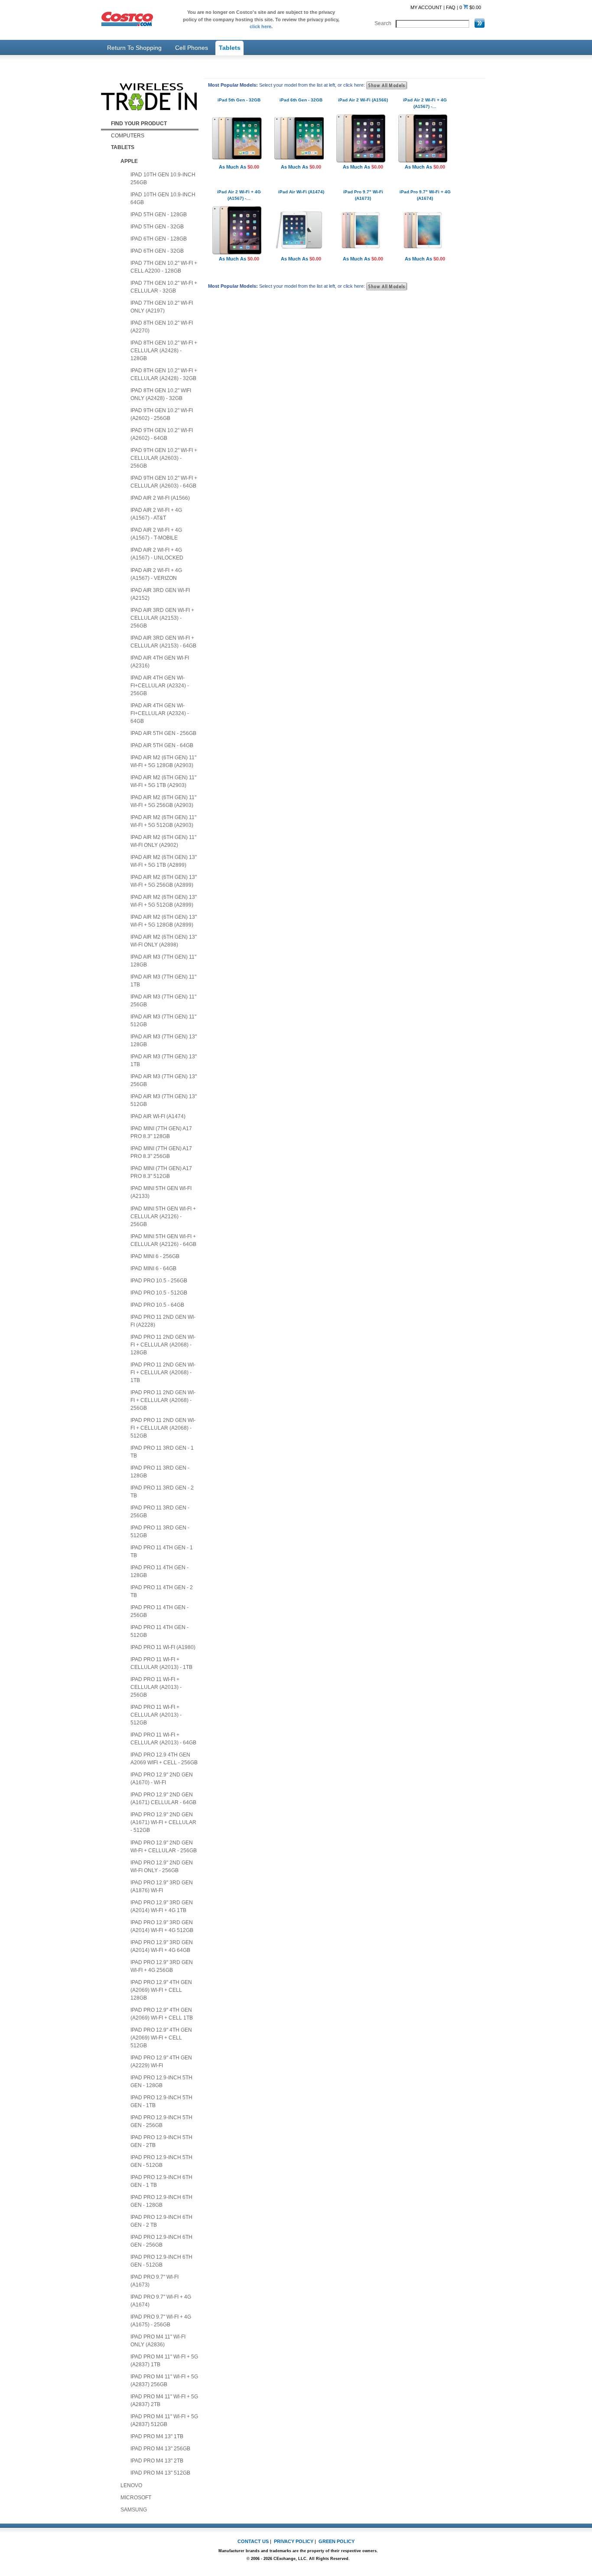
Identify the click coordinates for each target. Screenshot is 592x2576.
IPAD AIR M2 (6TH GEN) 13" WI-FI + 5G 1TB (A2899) (164, 861)
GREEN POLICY (337, 2541)
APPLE (129, 161)
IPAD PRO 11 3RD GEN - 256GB (160, 1512)
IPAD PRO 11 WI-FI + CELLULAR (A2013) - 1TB (161, 1663)
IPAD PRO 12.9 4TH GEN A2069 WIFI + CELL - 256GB (164, 1759)
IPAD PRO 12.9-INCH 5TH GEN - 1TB (161, 2101)
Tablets (230, 48)
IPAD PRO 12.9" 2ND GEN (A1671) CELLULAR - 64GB (163, 1799)
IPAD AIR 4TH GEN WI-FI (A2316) (160, 662)
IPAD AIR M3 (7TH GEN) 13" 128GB (164, 1041)
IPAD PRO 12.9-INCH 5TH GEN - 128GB (161, 2082)
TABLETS (123, 147)
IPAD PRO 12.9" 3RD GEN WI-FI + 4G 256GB (162, 1966)
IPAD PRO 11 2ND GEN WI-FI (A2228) (163, 1321)
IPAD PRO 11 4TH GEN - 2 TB (162, 1591)
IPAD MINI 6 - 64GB (153, 1268)
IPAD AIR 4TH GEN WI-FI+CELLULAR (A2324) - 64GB (160, 713)
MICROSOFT (136, 2498)
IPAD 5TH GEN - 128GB (159, 215)
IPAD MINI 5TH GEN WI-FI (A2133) (161, 1192)
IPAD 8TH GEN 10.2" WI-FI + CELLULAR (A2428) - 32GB (164, 374)
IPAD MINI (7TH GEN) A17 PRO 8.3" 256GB (161, 1152)
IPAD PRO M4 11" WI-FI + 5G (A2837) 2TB (164, 2400)
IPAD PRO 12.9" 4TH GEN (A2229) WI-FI (161, 2062)
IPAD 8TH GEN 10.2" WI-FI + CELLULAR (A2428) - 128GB (164, 351)
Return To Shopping (134, 48)
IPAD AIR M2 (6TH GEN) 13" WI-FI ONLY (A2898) (164, 941)
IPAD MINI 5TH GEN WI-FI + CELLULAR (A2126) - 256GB (163, 1216)
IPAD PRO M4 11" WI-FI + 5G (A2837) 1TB (164, 2361)
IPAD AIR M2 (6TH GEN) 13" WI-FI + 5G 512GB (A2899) (164, 901)
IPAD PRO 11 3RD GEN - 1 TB (162, 1452)
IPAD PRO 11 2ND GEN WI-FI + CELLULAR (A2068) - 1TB (163, 1373)
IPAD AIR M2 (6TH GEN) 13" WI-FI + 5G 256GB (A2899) (164, 881)
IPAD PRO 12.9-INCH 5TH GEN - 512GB (161, 2161)
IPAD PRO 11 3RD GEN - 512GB (160, 1532)
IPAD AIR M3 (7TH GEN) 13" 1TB (164, 1060)
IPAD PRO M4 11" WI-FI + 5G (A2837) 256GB (164, 2381)
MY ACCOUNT (426, 7)
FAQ (451, 7)
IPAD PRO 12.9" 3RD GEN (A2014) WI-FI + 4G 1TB (162, 1906)
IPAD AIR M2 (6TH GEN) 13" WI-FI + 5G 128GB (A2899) (164, 921)
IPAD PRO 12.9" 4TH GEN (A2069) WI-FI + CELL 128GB (161, 1990)
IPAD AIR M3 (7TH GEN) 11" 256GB (163, 1001)
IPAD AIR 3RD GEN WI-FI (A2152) (160, 594)
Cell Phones (192, 48)
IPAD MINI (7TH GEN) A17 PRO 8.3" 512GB (161, 1172)
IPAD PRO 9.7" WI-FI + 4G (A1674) (161, 2301)
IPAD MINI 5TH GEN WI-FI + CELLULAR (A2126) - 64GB (163, 1240)
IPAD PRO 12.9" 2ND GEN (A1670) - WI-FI (162, 1779)
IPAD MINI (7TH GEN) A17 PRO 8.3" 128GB (161, 1132)
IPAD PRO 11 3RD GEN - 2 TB (162, 1492)
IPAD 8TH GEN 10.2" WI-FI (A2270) (162, 327)
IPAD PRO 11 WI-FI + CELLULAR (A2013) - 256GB (156, 1687)
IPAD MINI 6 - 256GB (155, 1256)
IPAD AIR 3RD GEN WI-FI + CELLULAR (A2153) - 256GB (162, 618)
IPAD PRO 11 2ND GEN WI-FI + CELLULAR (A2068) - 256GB (163, 1400)
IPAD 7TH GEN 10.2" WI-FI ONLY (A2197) (162, 307)
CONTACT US (253, 2541)
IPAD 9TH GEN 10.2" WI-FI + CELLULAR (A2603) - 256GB (164, 458)
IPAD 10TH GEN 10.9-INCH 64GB (163, 198)
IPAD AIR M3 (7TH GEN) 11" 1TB (163, 981)
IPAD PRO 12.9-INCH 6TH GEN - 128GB (161, 2201)
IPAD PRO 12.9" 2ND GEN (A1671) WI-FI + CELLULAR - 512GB (163, 1822)
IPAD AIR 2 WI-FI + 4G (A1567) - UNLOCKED (157, 554)
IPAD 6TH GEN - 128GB (159, 239)
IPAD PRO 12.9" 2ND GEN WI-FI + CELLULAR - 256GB (164, 1847)
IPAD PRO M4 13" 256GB (160, 2449)
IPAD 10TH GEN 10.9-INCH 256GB (163, 179)
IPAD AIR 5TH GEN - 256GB (163, 733)
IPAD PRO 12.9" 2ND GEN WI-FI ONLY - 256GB (162, 1867)
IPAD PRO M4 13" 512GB (160, 2473)
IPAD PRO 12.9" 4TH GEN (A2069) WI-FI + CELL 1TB (162, 2014)
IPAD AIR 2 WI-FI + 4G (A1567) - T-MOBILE (156, 534)
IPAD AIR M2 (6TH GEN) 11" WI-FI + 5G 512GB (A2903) (163, 821)
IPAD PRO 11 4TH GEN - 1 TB (162, 1551)
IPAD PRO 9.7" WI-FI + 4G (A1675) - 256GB (161, 2321)
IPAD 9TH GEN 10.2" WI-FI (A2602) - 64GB (162, 434)
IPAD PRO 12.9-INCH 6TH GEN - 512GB (161, 2261)
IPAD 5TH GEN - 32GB (157, 227)
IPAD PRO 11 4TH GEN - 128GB (159, 1571)
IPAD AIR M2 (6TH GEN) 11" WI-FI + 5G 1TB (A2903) (163, 781)
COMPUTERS (128, 136)
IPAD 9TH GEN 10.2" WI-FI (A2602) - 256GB (162, 414)
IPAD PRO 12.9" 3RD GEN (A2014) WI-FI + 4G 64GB (162, 1946)
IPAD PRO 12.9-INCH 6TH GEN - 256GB (161, 2241)
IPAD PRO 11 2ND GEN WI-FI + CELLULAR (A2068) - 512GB (163, 1428)
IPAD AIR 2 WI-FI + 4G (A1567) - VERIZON (156, 574)
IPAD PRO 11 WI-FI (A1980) (163, 1647)
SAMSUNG (134, 2510)
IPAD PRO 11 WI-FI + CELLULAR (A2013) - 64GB (163, 1739)
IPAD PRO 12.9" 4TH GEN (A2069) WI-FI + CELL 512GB (161, 2038)
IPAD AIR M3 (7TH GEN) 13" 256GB (164, 1080)
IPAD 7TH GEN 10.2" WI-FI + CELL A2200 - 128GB (164, 267)
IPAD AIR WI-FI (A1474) (158, 1116)
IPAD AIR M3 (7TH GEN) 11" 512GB (163, 1021)
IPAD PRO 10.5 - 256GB (159, 1281)
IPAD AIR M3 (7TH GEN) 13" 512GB (164, 1100)
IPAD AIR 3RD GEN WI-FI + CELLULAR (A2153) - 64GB (163, 642)
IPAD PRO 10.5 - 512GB (159, 1293)
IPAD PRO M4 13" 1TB (157, 2436)
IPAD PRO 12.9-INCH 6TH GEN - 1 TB (161, 2181)
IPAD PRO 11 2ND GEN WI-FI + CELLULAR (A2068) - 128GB (163, 1345)
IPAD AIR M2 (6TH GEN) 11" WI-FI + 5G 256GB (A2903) (163, 801)
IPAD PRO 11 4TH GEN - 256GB (159, 1611)
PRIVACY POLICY (294, 2541)
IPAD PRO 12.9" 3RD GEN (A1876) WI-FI (162, 1886)
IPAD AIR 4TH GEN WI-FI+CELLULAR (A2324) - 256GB (160, 686)
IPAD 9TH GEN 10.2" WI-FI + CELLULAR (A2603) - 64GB (164, 482)
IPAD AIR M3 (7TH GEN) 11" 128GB (163, 961)
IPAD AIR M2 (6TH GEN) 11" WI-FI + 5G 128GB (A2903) (163, 761)
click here (260, 26)
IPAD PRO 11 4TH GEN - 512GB (159, 1631)
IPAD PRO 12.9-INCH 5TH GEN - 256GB (161, 2121)
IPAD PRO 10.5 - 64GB (157, 1305)
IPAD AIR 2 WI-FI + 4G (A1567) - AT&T (156, 514)
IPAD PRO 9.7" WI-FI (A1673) (155, 2281)
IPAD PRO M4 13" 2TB (157, 2461)
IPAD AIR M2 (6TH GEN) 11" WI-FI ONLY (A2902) (163, 841)
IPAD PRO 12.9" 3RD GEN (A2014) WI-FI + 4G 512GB (162, 1926)
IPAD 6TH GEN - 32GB (157, 251)
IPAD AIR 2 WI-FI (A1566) (160, 498)
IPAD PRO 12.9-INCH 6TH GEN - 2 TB (161, 2221)
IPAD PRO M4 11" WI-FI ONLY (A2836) (158, 2341)
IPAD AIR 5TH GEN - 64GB (162, 745)
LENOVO (131, 2485)
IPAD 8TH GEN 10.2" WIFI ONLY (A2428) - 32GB (161, 394)
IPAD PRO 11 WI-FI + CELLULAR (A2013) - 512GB (156, 1715)
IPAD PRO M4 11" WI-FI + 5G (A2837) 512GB (164, 2420)
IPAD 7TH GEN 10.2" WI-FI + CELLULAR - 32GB (164, 287)
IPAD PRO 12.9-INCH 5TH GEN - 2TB (161, 2141)
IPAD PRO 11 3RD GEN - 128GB (160, 1472)
